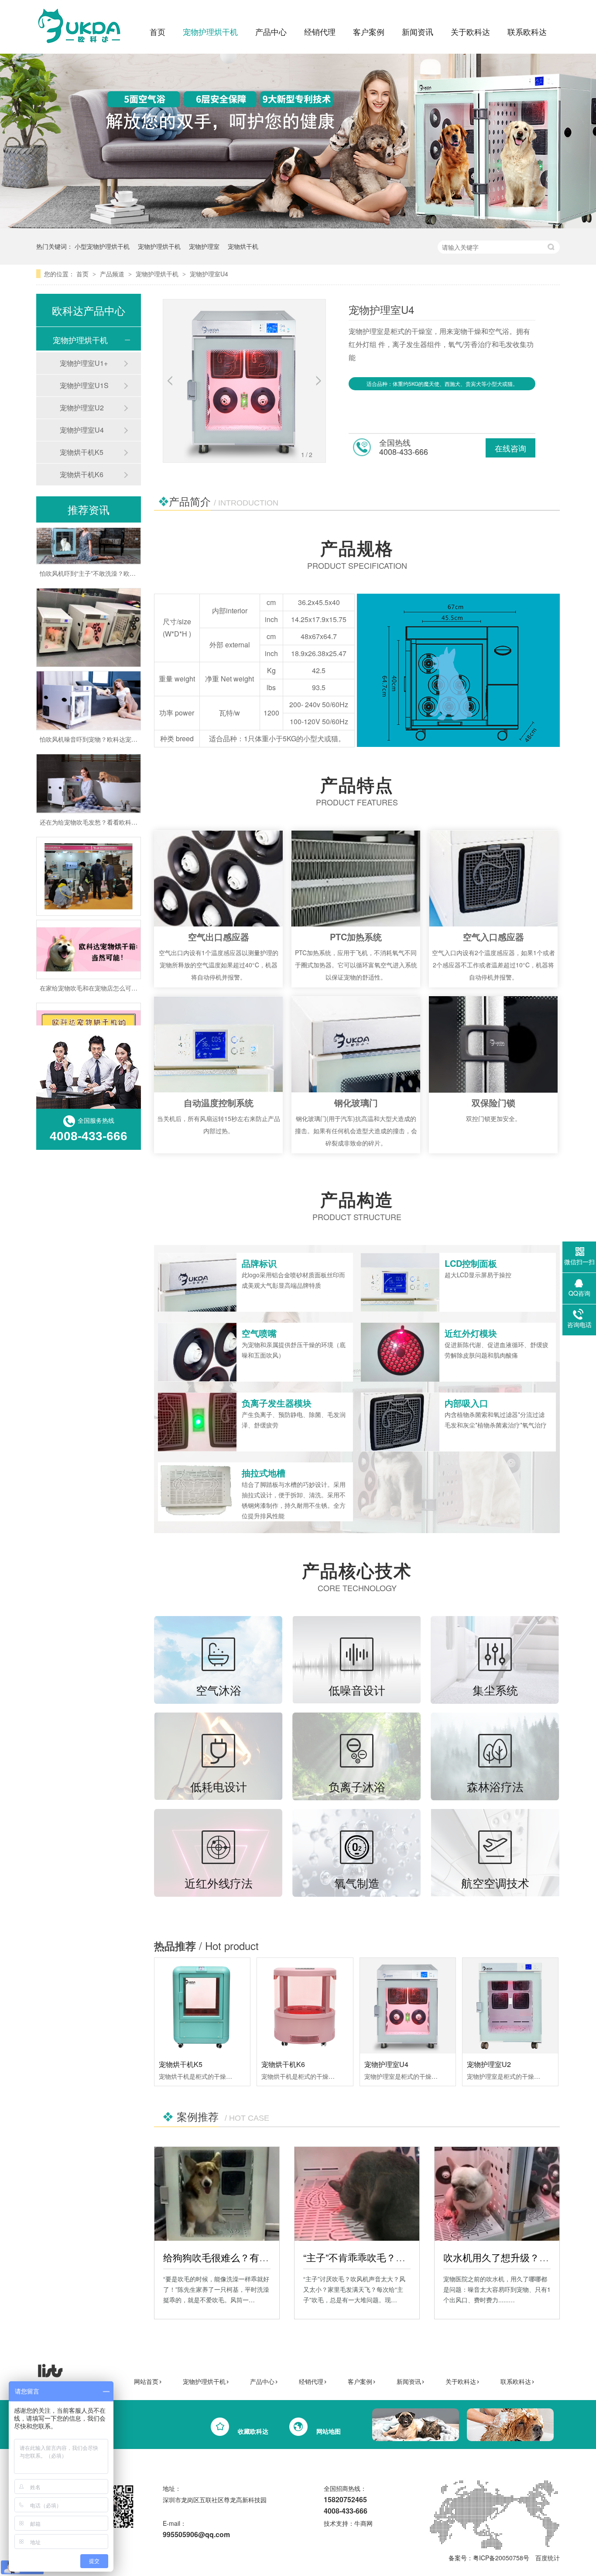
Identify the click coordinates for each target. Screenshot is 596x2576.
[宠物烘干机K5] (202, 2006)
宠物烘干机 (243, 246)
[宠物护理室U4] (408, 2006)
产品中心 (271, 31)
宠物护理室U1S (84, 385)
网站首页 (146, 2381)
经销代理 (320, 31)
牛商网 (363, 2523)
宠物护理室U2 (489, 2064)
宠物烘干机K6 (283, 2064)
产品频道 (113, 274)
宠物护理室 (204, 246)
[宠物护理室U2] (510, 2006)
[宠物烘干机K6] (305, 2006)
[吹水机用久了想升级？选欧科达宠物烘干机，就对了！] (497, 2194)
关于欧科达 (470, 31)
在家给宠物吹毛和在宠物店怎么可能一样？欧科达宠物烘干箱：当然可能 (137, 953)
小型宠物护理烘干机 (102, 246)
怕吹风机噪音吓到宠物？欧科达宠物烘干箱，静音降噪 (113, 704)
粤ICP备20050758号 (501, 2558)
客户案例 (369, 31)
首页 (158, 31)
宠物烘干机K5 (181, 2064)
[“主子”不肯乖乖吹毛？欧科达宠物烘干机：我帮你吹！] (357, 2194)
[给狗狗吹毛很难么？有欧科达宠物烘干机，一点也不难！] (217, 2194)
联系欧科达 (527, 31)
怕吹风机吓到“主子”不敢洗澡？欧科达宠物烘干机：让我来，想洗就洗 (134, 538)
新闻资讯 (418, 31)
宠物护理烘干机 (210, 31)
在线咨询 (510, 448)
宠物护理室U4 (209, 274)
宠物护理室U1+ (84, 363)
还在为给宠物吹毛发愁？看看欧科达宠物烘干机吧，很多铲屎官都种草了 (137, 787)
